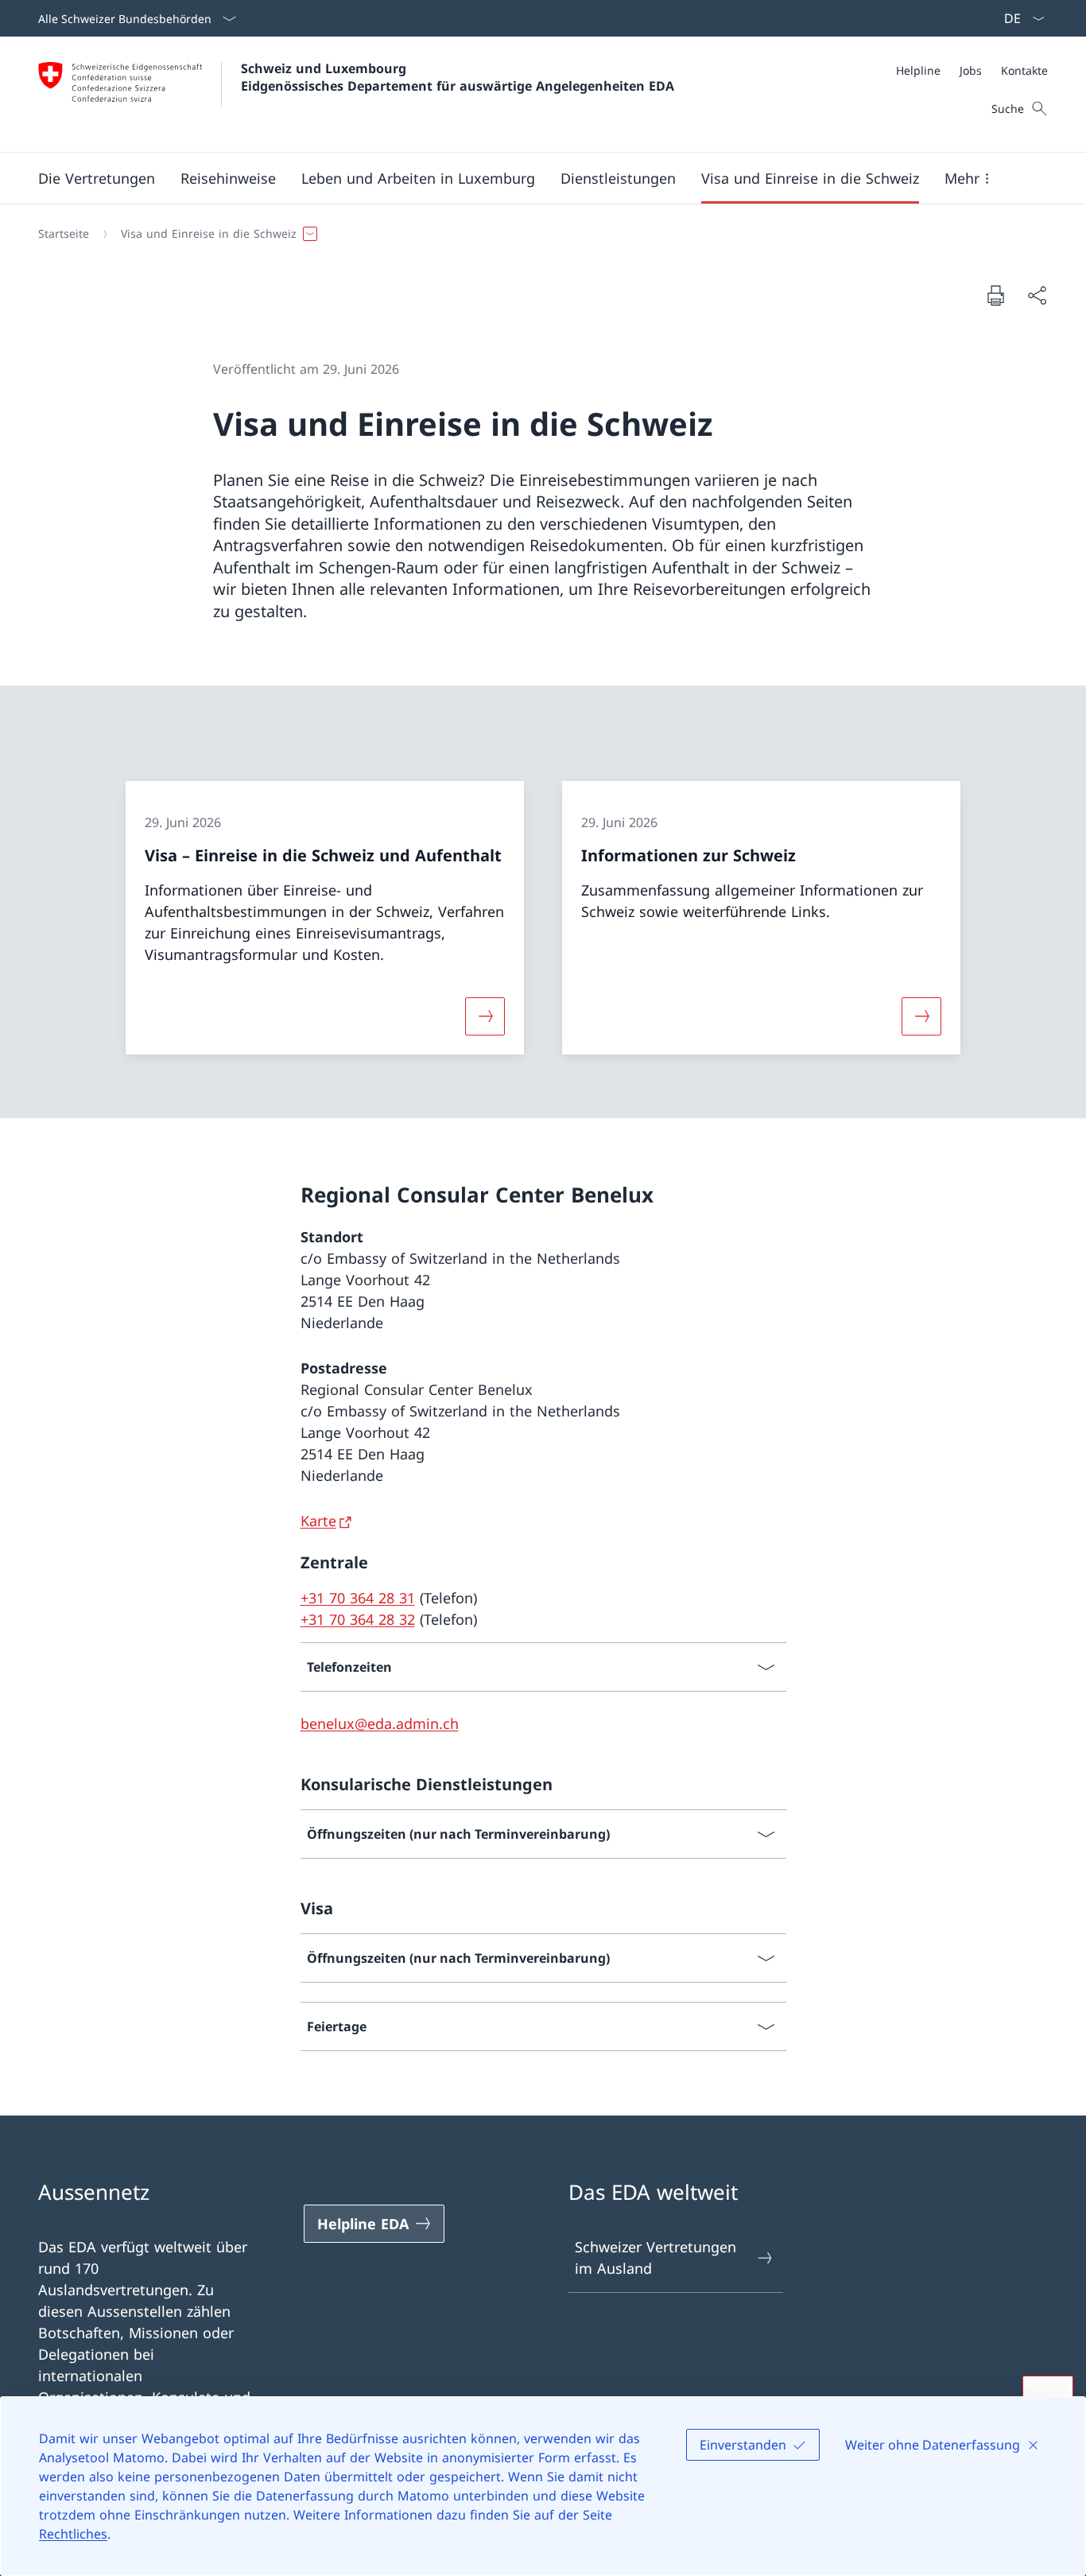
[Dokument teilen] (1037, 295)
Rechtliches (73, 2534)
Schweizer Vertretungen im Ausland (655, 2257)
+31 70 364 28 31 (358, 1598)
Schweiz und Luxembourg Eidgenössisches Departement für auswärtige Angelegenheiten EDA (458, 77)
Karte (318, 1521)
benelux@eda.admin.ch (380, 1723)
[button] (97, 178)
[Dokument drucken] (995, 295)
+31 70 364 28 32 (358, 1619)
